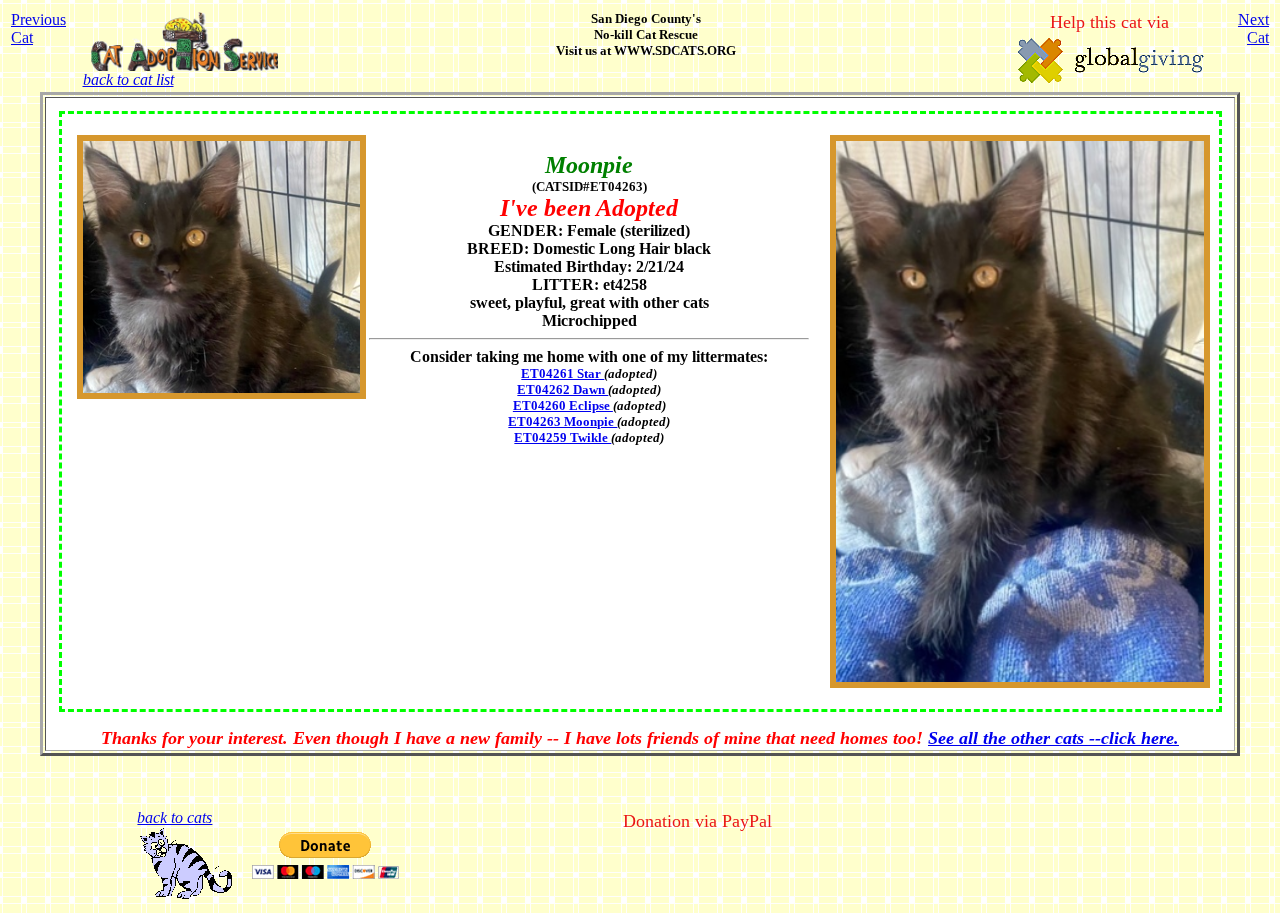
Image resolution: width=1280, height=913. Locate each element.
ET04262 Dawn (562, 389)
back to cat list (128, 79)
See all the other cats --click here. (1053, 738)
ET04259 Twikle (562, 437)
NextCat (1253, 28)
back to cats (174, 817)
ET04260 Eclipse (563, 405)
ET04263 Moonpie (562, 421)
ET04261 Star (562, 373)
